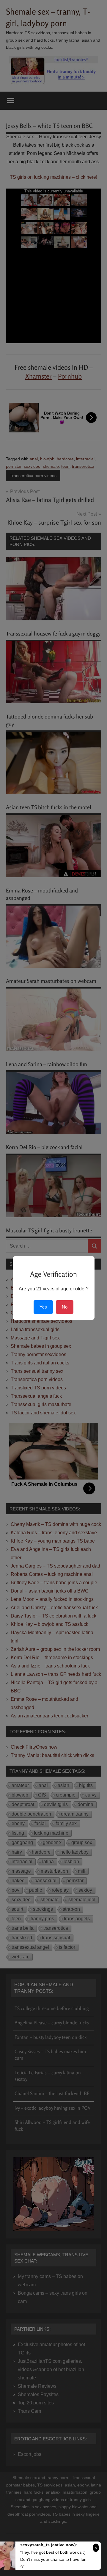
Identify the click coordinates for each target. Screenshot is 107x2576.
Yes (43, 1307)
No (65, 1307)
